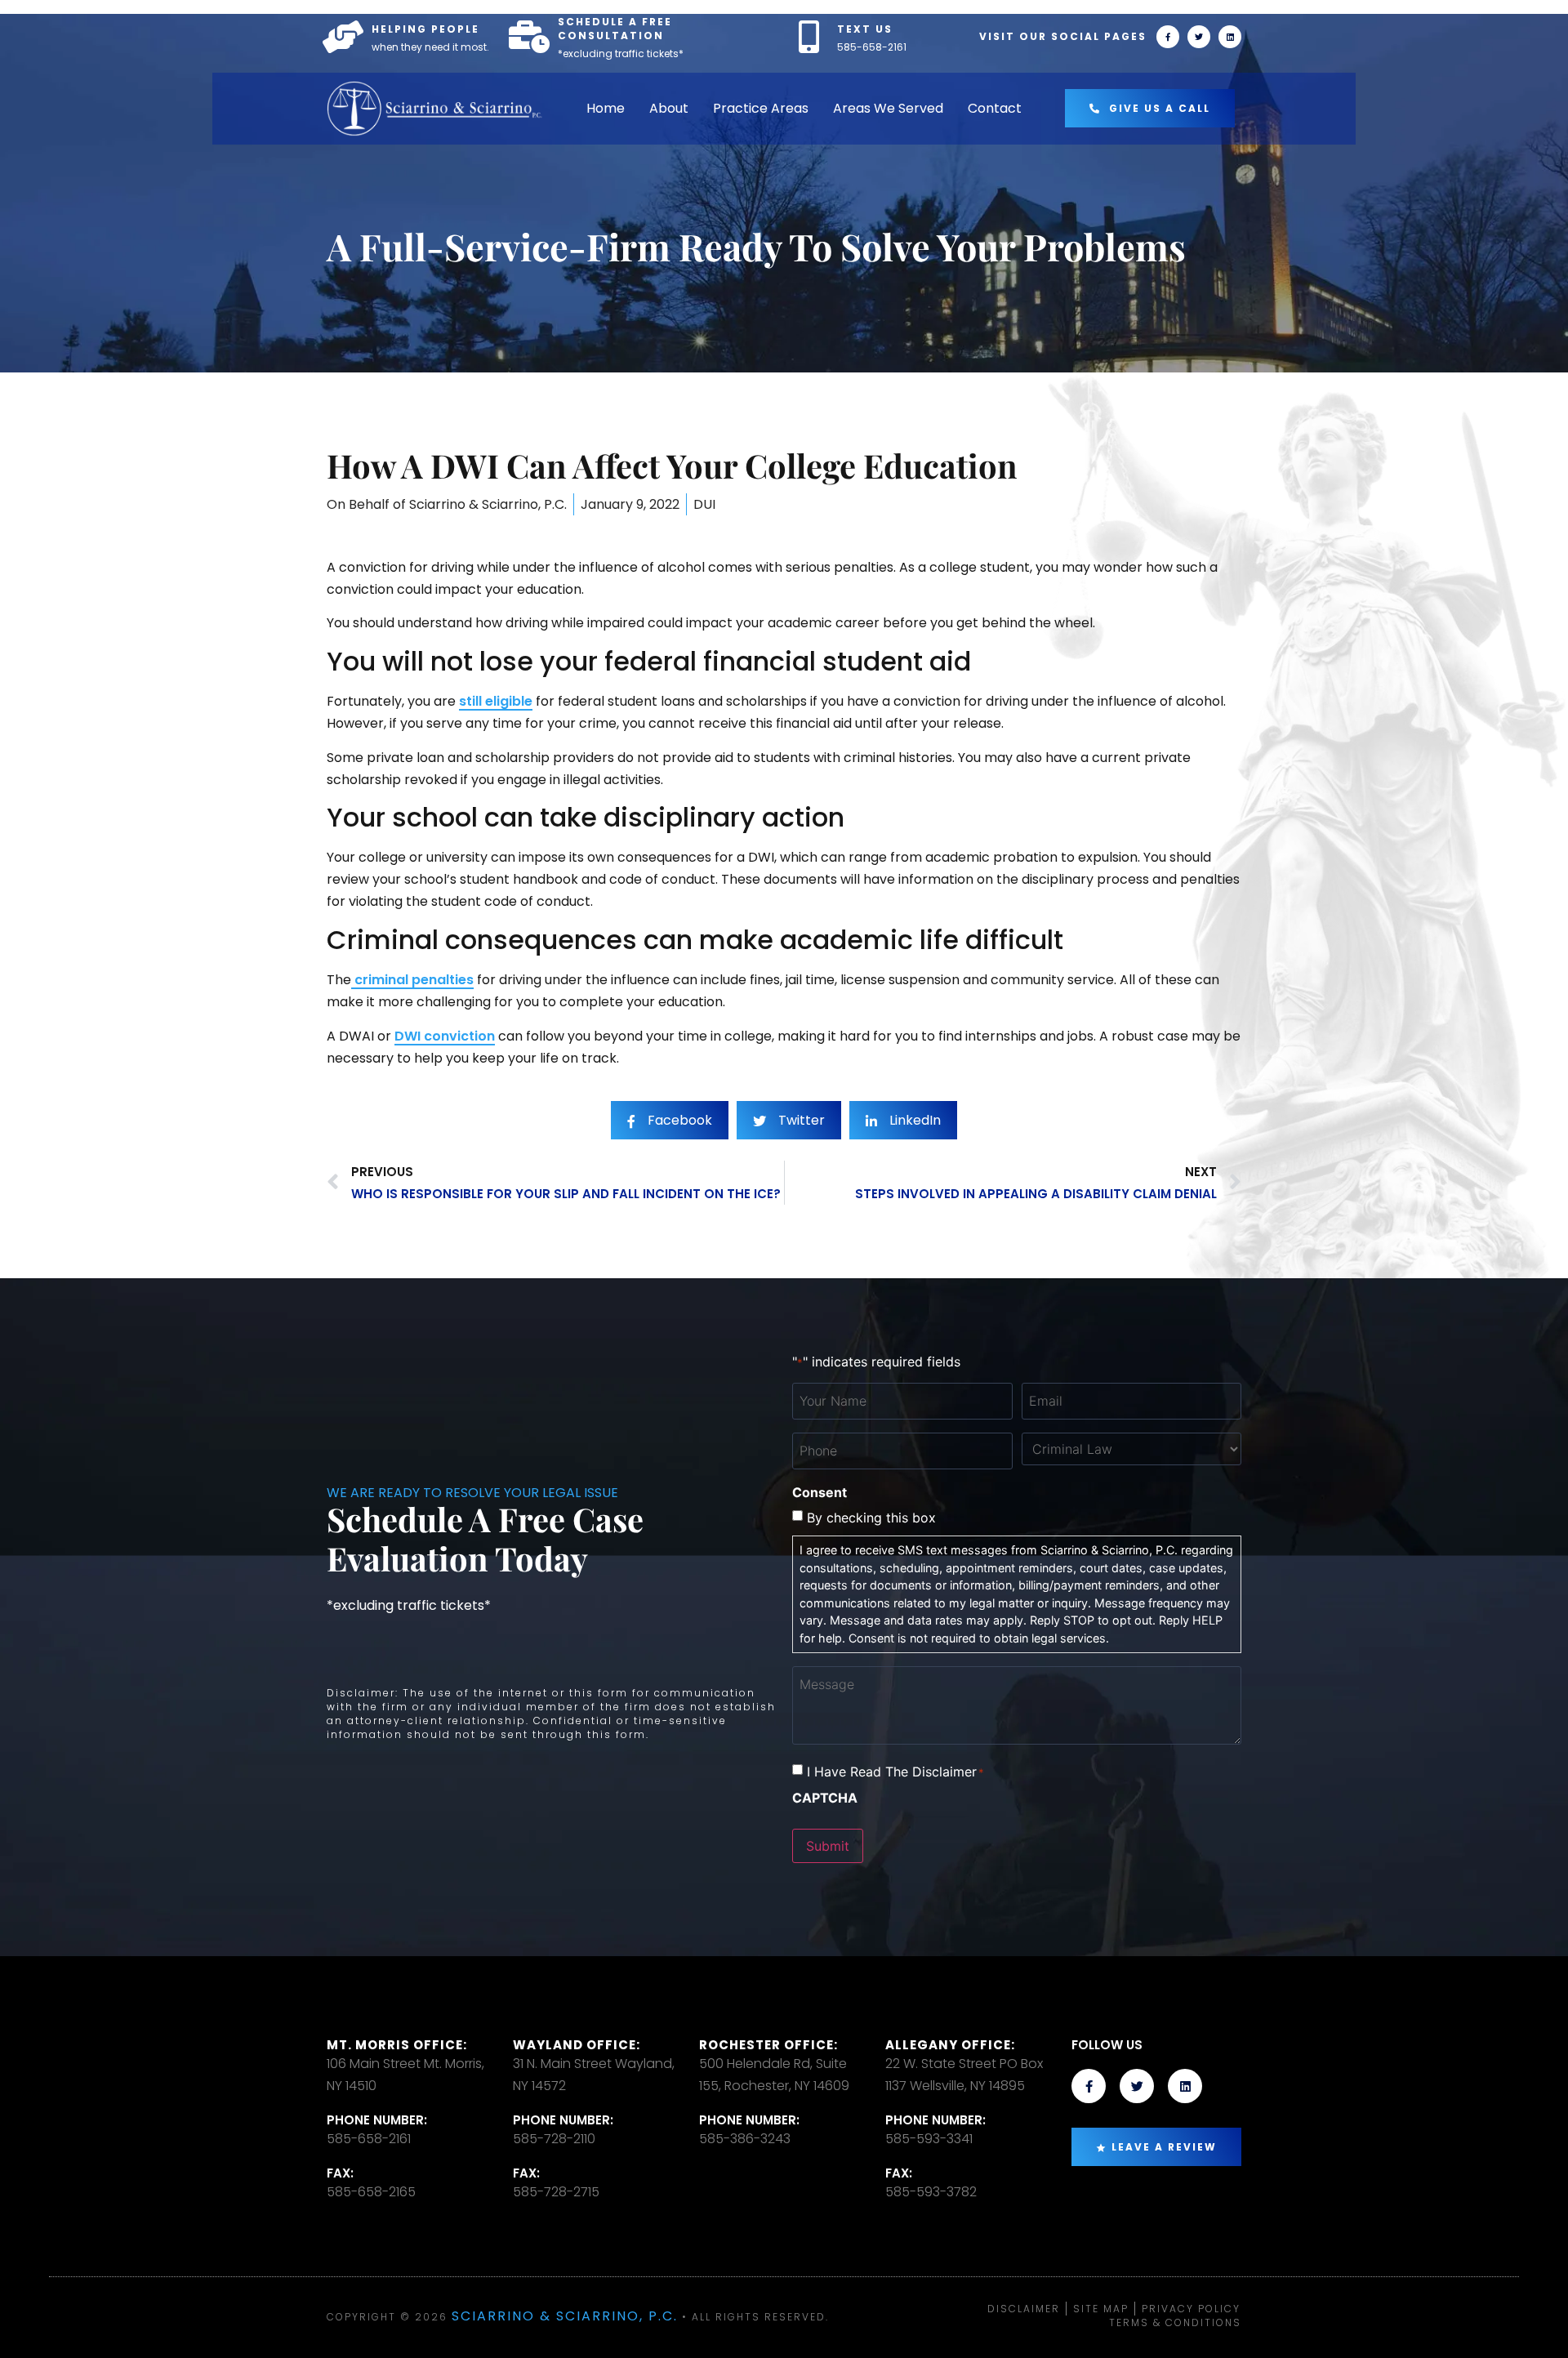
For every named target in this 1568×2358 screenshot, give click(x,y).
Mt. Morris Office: (397, 2045)
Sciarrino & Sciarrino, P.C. (565, 2316)
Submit (828, 1846)
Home (606, 108)
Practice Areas (761, 108)
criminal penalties (412, 980)
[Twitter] (1199, 37)
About (669, 108)
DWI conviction (445, 1036)
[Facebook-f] (1168, 37)
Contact (995, 108)
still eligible (496, 701)
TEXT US (865, 29)
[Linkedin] (1230, 37)
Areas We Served (888, 108)
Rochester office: (768, 2045)
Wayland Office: (577, 2045)
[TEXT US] (808, 37)
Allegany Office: (950, 2045)
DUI (704, 504)
